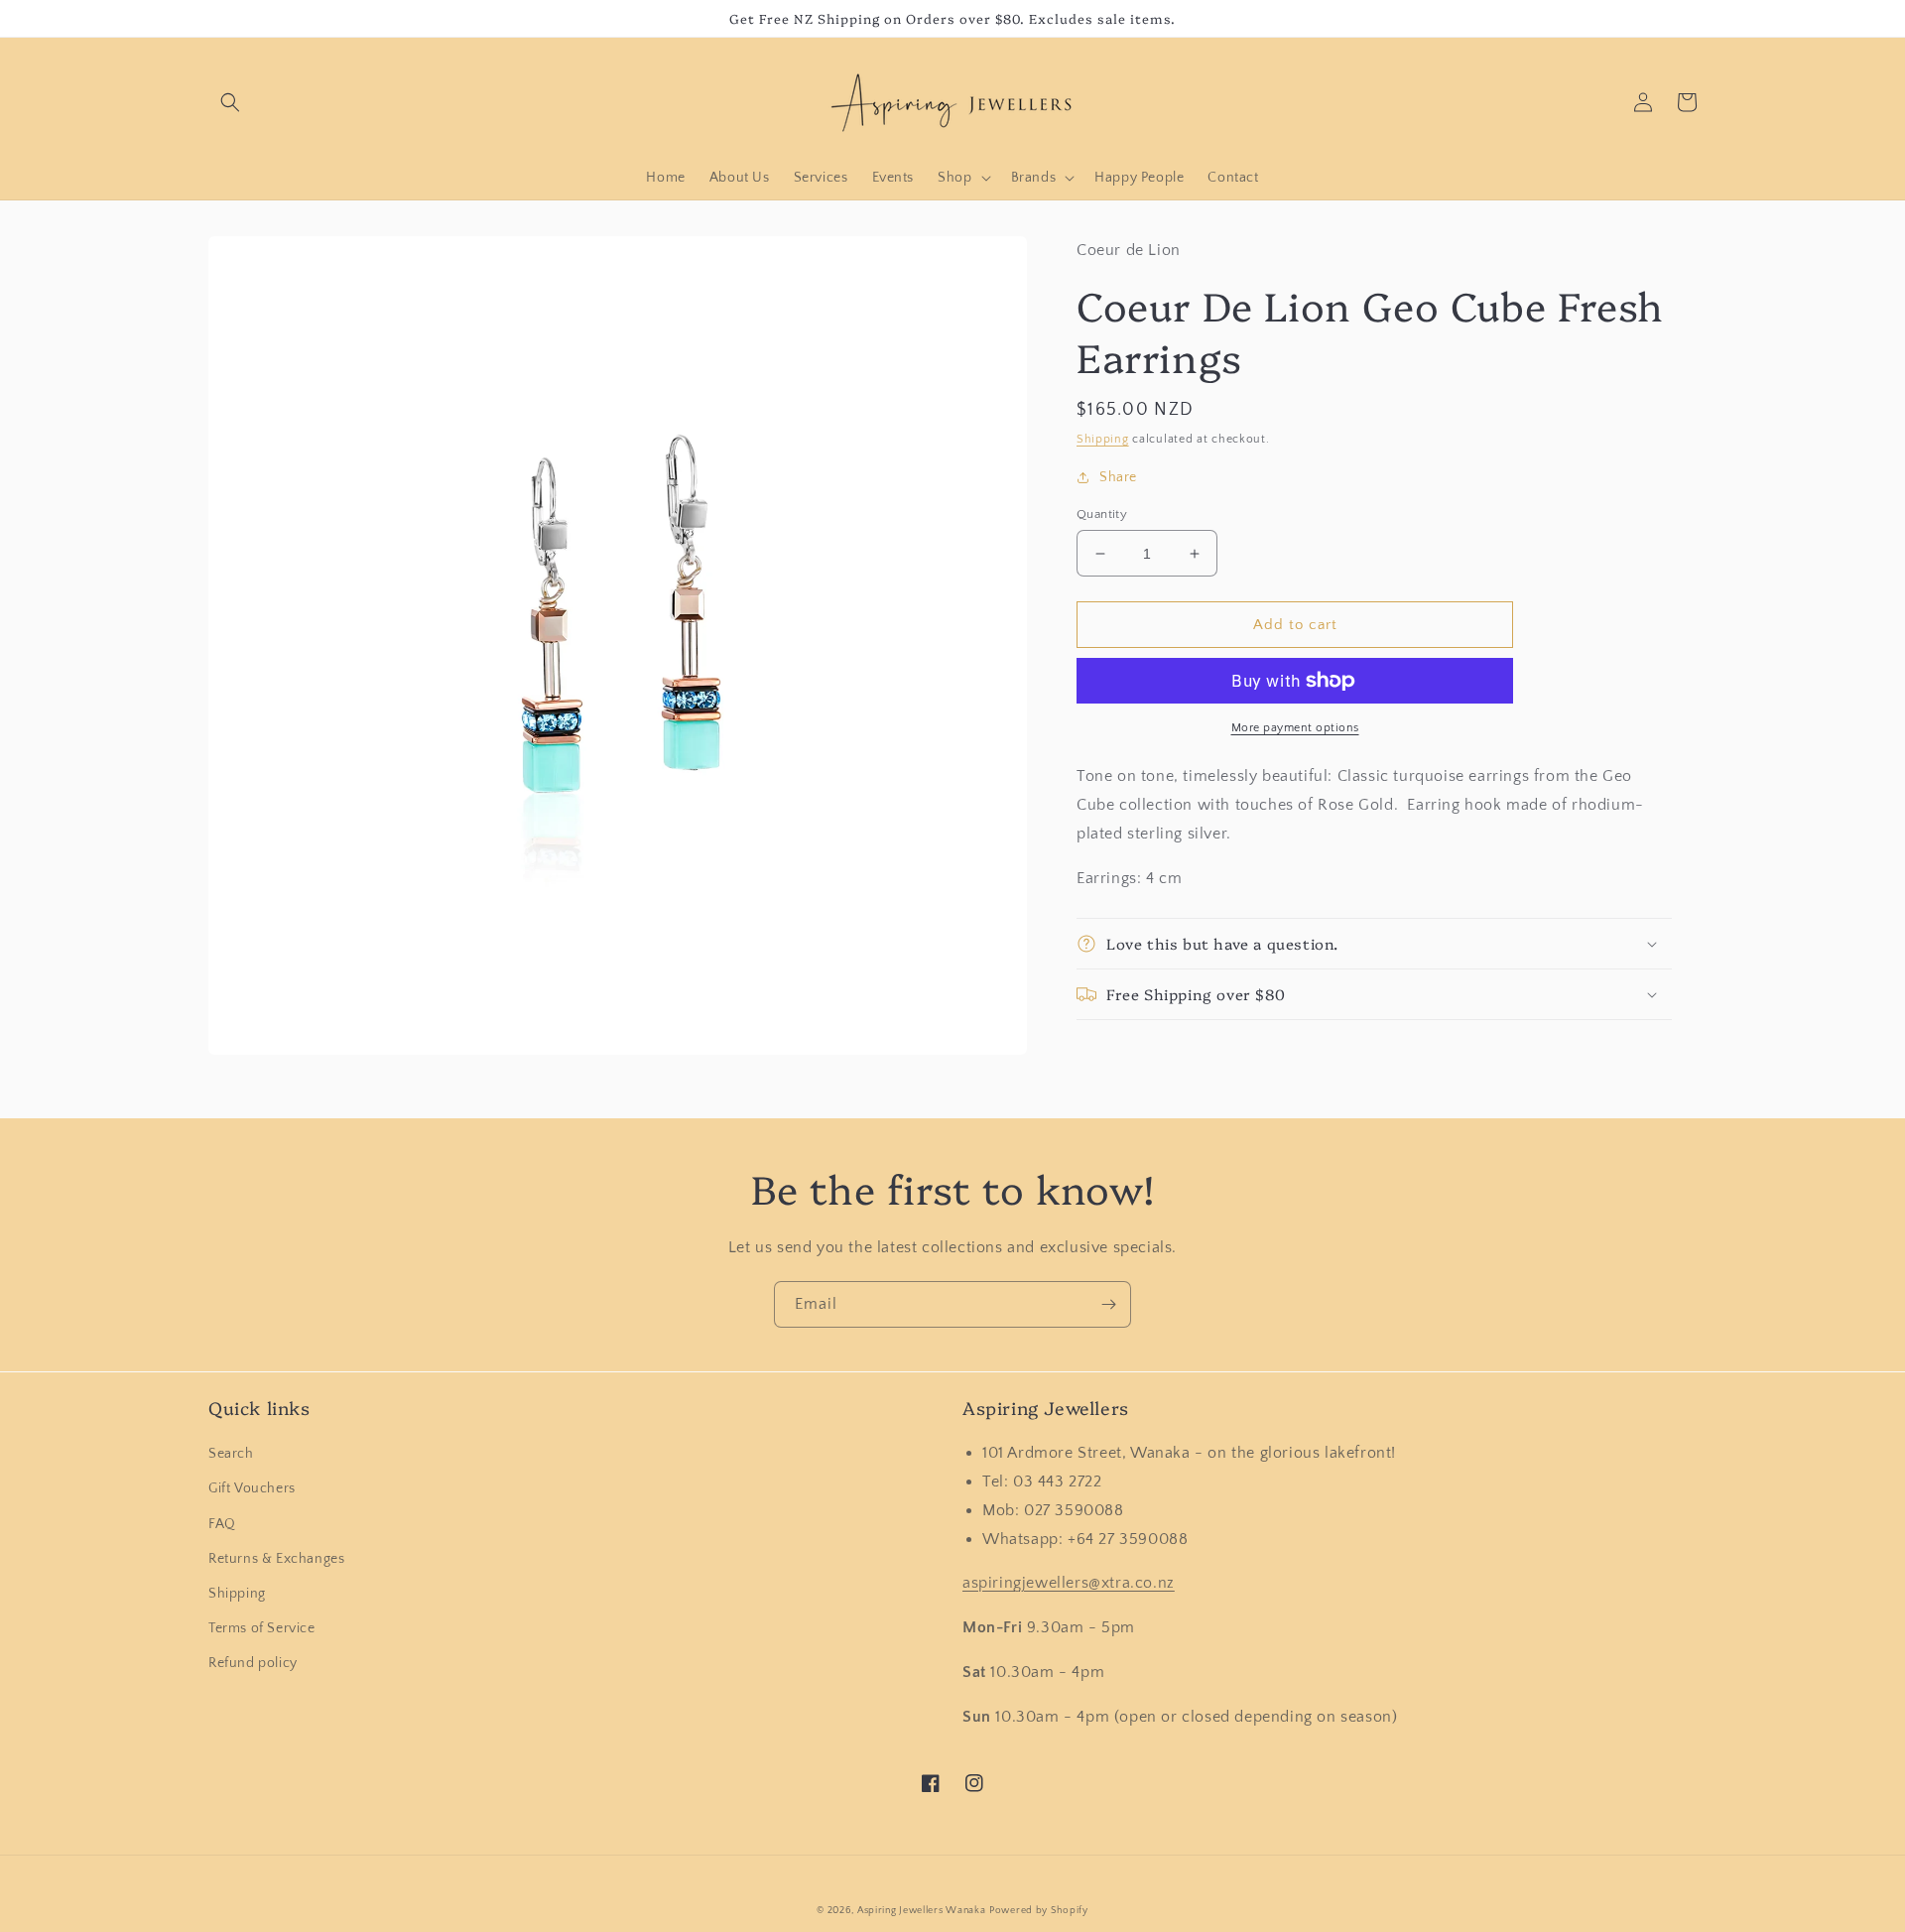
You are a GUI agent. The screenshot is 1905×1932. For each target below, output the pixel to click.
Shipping (1103, 439)
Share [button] (1118, 477)
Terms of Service (262, 1628)
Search (231, 1454)
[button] (230, 102)
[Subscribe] (1108, 1304)
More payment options (1295, 728)
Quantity (1102, 514)
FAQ (222, 1524)
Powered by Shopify (1039, 1911)
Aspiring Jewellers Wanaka (922, 1911)
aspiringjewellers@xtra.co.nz (1069, 1583)
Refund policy (253, 1663)
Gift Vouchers (252, 1488)
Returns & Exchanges (276, 1559)
